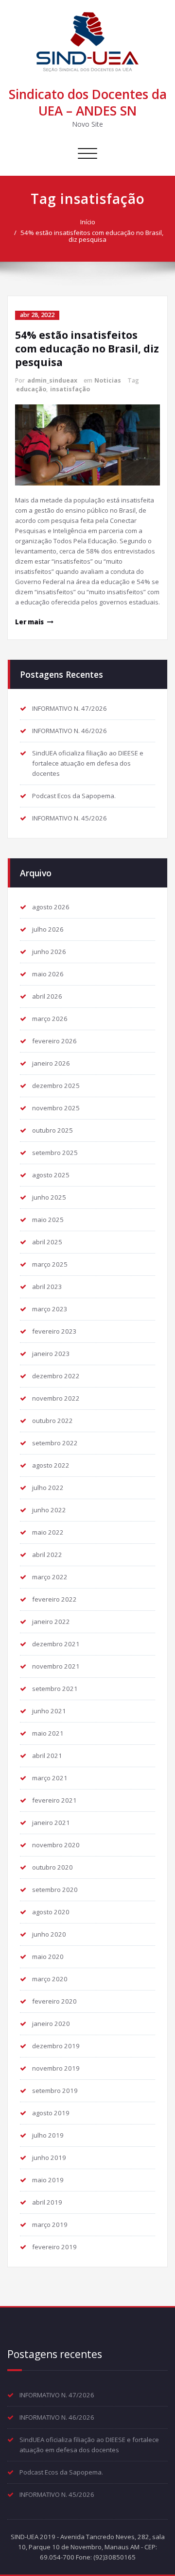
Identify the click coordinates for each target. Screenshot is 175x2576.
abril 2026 (47, 996)
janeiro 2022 (51, 1622)
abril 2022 (47, 1555)
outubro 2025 (52, 1130)
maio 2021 (48, 1733)
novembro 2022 (56, 1398)
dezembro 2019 (56, 2046)
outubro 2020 (52, 1867)
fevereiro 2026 (54, 1041)
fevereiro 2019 (54, 2247)
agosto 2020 (51, 1912)
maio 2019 (48, 2180)
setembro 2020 (55, 1890)
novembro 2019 (56, 2068)
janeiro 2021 (51, 1823)
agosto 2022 (51, 1465)
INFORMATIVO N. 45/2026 (70, 818)
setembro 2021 (55, 1689)
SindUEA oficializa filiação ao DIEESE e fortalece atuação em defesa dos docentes (88, 763)
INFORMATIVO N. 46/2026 (70, 731)
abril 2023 (47, 1287)
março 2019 (50, 2225)
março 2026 (50, 1019)
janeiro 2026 (51, 1063)
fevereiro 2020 (54, 2001)
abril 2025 (47, 1242)
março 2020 (50, 1979)
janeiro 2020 (51, 2024)
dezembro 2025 (56, 1086)
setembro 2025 (55, 1153)
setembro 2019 (55, 2091)
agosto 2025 (51, 1175)
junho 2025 (49, 1197)
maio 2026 (48, 974)
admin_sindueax (52, 380)
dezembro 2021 (56, 1644)
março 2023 (50, 1309)
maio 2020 (48, 1957)
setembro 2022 (55, 1443)
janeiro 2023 (51, 1354)
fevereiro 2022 (54, 1599)
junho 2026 (49, 952)
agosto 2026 (51, 907)
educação (31, 389)
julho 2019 (48, 2135)
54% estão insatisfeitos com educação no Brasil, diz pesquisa (92, 236)
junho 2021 (49, 1711)
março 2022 (50, 1577)
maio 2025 (48, 1220)
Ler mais (29, 622)
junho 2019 (49, 2158)
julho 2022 (48, 1488)
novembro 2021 (56, 1666)
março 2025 (50, 1264)
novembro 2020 (56, 1845)
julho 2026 (48, 929)
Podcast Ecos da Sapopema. (74, 796)
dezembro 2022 (56, 1376)
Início (88, 222)
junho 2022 (49, 1510)
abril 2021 (47, 1756)
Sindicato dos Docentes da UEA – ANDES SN (88, 102)
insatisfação (70, 389)
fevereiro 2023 (54, 1331)
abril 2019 (47, 2202)
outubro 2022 (52, 1421)
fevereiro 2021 (54, 1800)
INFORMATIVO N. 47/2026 (70, 708)
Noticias (108, 380)
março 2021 (50, 1778)
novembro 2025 (56, 1108)
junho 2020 (49, 1934)
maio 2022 (48, 1532)
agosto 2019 (51, 2113)
